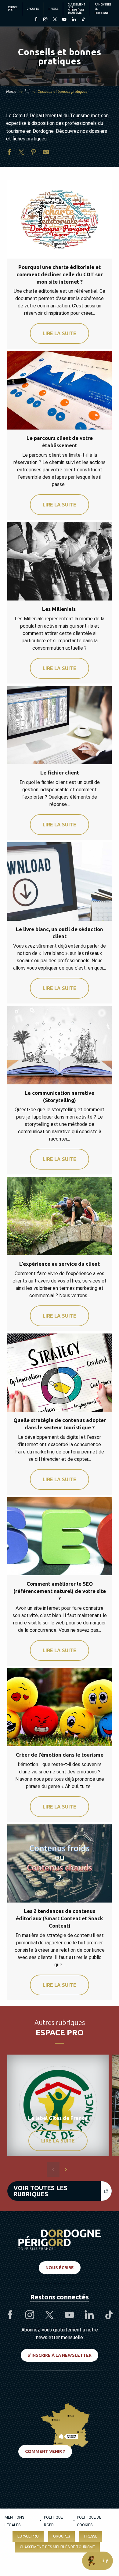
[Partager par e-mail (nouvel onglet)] (46, 153)
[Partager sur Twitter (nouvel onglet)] (21, 153)
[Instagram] (45, 20)
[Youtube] (64, 20)
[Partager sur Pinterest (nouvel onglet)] (34, 153)
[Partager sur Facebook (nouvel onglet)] (9, 153)
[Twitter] (55, 20)
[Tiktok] (83, 20)
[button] (53, 2169)
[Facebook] (36, 20)
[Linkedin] (74, 20)
